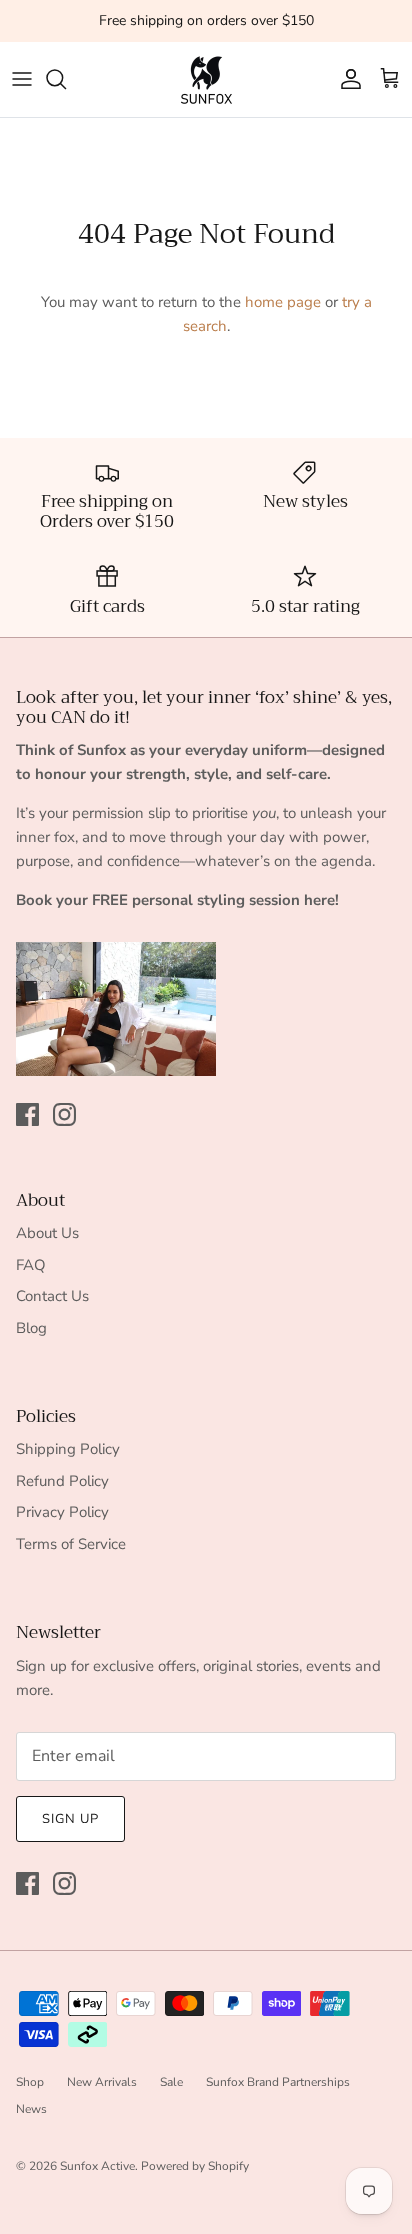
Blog (31, 1328)
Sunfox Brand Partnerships (278, 2082)
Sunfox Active (97, 2166)
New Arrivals (102, 2082)
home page (283, 302)
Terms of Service (71, 1544)
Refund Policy (62, 1481)
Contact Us (52, 1296)
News (31, 2109)
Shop (30, 2082)
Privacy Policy (62, 1512)
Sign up (70, 1819)
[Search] (66, 79)
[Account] (346, 79)
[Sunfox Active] (206, 79)
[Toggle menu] (22, 79)
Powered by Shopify (195, 2166)
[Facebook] (27, 1114)
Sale (171, 2082)
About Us (47, 1233)
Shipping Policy (68, 1449)
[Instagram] (64, 1114)
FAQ (31, 1265)
